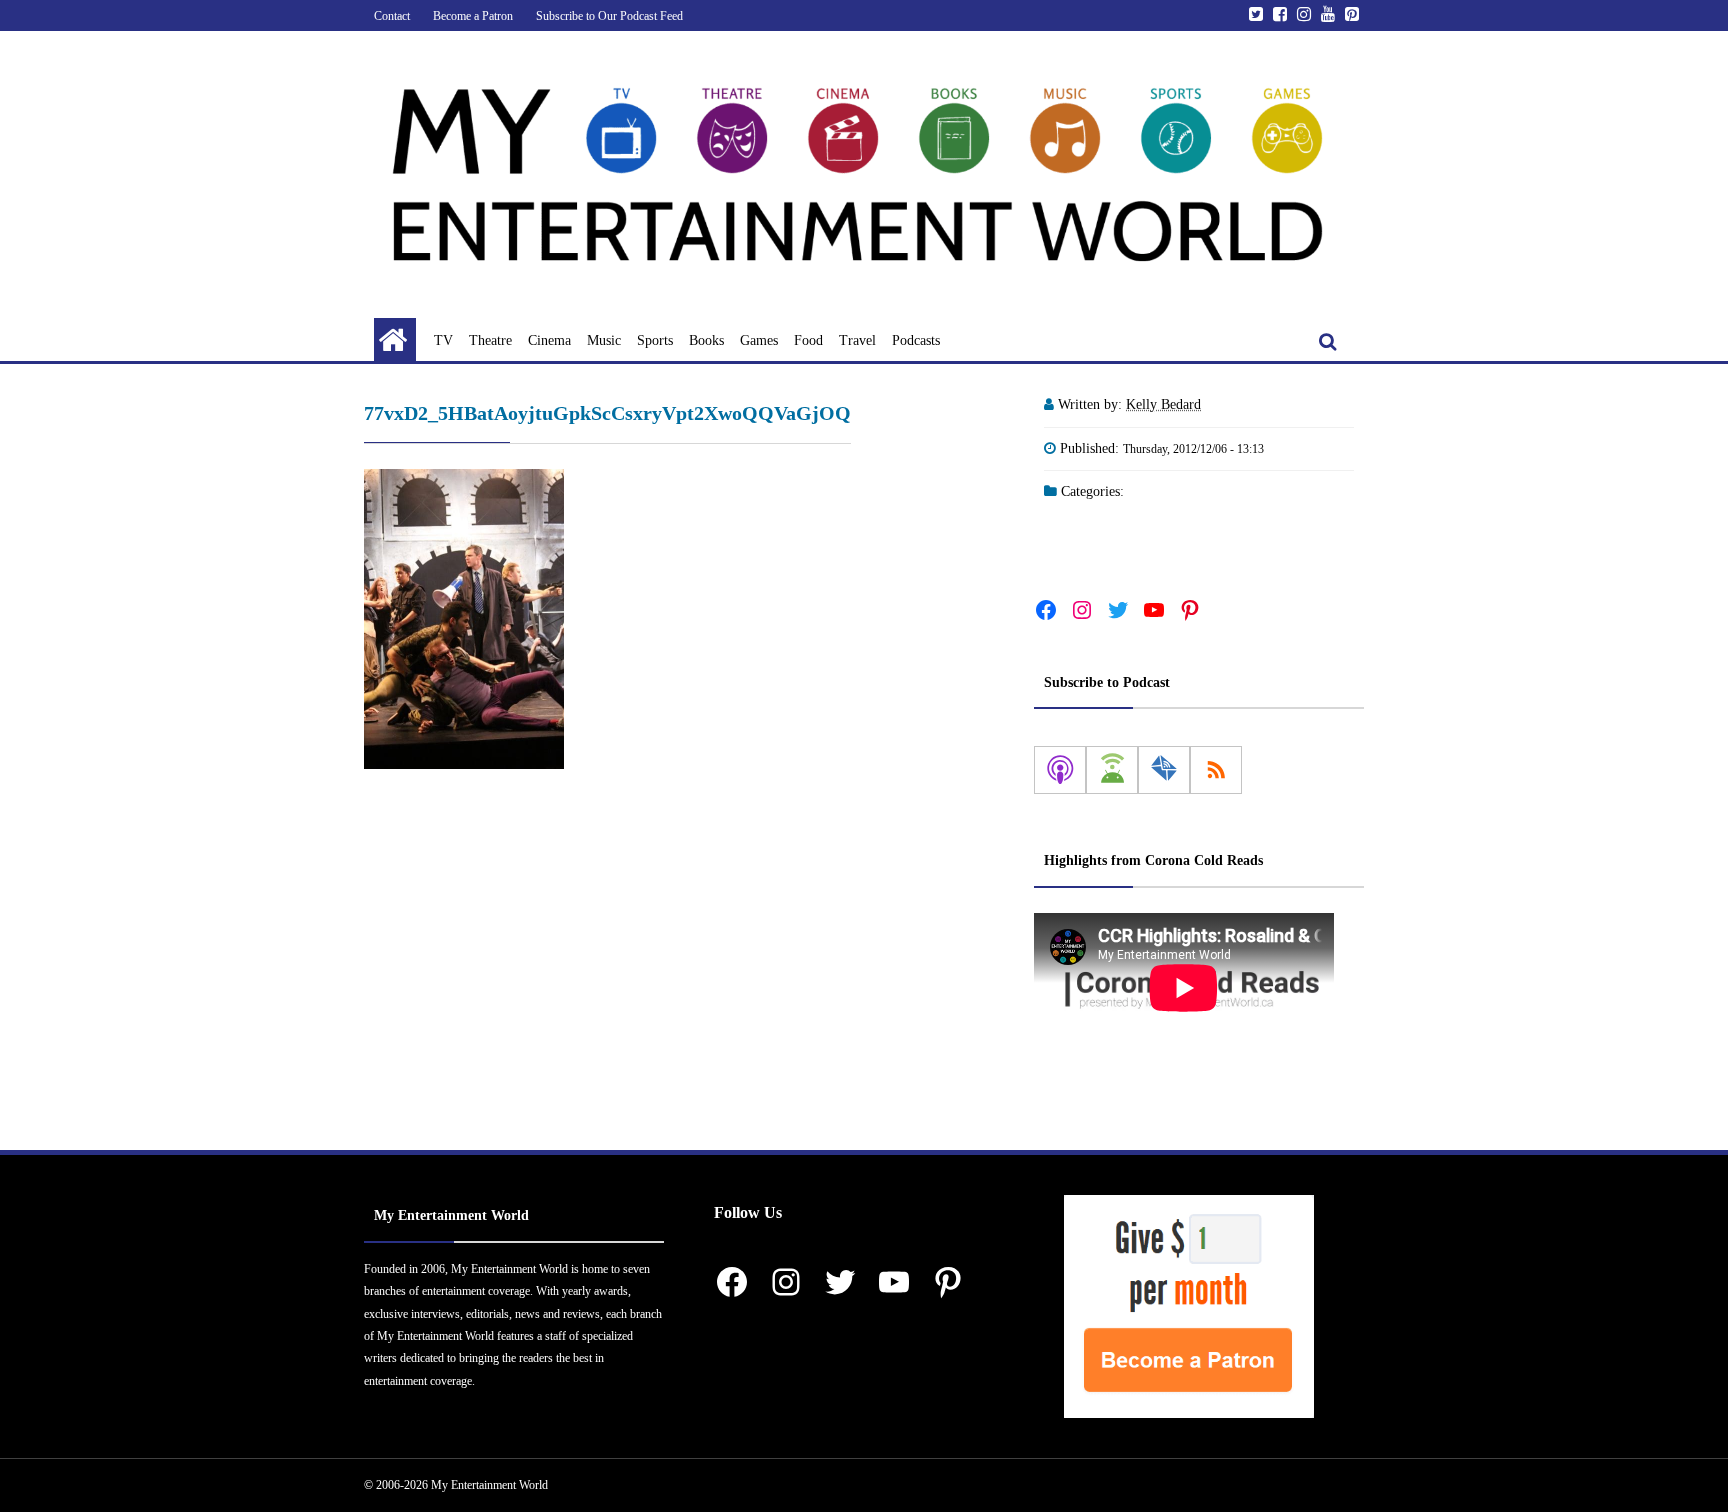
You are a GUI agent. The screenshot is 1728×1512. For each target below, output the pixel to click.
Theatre (490, 340)
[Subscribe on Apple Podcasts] (1060, 770)
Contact (392, 16)
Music (604, 340)
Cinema (549, 340)
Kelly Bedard (1163, 404)
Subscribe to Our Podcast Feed (609, 16)
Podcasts (916, 340)
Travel (857, 340)
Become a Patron (473, 16)
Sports (655, 340)
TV (443, 340)
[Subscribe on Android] (1112, 770)
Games (759, 340)
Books (706, 340)
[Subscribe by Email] (1164, 770)
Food (808, 340)
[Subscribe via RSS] (1216, 770)
